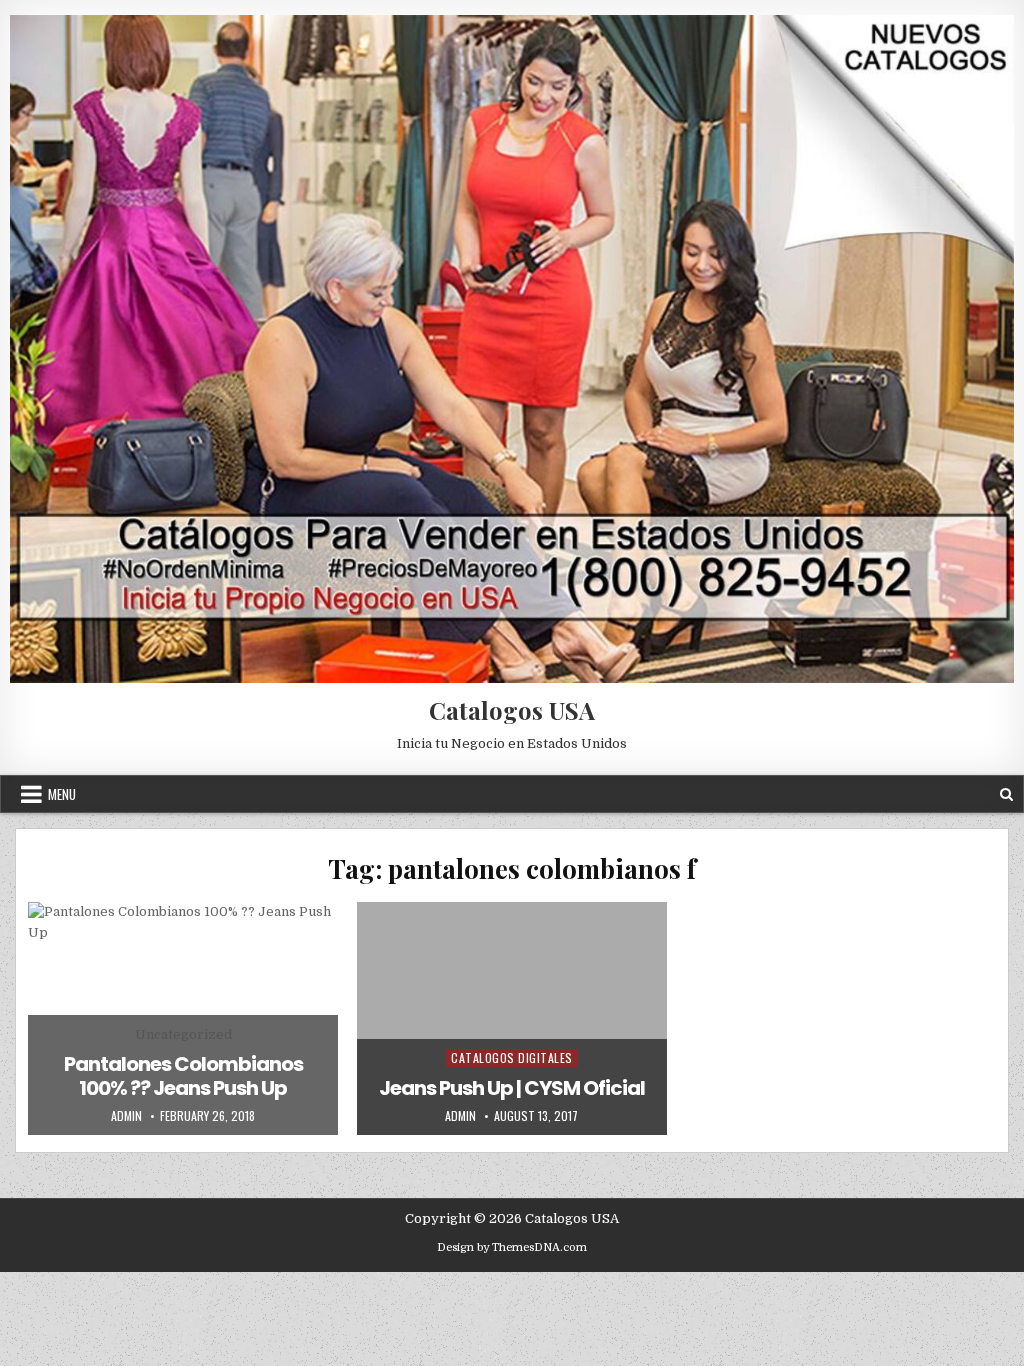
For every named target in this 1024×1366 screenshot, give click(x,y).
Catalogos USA (512, 710)
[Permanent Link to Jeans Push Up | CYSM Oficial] (512, 1018)
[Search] (1006, 794)
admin (126, 1116)
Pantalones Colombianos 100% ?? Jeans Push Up (183, 1076)
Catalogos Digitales (512, 1057)
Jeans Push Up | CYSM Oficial (512, 1088)
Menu (62, 794)
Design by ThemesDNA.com (512, 1247)
